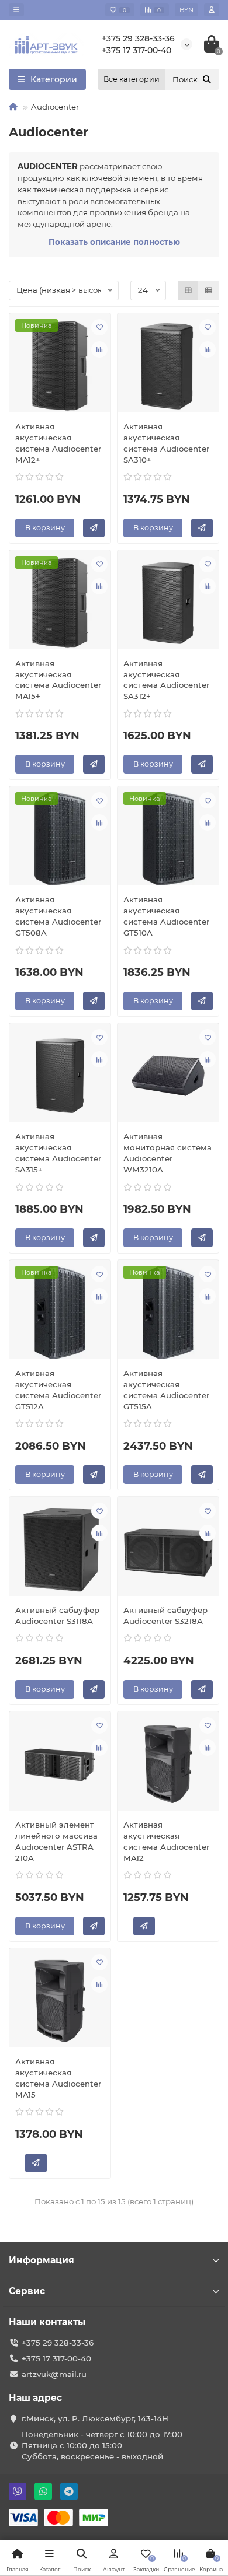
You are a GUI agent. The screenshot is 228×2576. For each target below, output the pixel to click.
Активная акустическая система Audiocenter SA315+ (58, 1153)
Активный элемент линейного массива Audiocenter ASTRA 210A (56, 1841)
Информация (42, 2260)
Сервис (27, 2291)
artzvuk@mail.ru (54, 2374)
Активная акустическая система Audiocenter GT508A (58, 916)
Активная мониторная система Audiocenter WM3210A (167, 1153)
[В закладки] (99, 327)
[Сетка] (188, 290)
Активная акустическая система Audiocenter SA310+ (166, 443)
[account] (212, 10)
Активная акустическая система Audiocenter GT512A (58, 1390)
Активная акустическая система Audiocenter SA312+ (166, 680)
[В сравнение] (99, 349)
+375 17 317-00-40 (137, 50)
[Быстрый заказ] (94, 528)
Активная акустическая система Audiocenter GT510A (166, 916)
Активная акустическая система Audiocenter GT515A (166, 1390)
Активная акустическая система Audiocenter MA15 (58, 2078)
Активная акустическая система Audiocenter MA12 (166, 1841)
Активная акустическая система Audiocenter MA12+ (58, 443)
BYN (186, 10)
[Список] (209, 290)
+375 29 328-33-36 (138, 38)
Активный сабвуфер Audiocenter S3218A (165, 1616)
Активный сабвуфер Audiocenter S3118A (57, 1616)
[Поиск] (207, 79)
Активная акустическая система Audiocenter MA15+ (58, 680)
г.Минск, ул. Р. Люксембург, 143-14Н (95, 2418)
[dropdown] (16, 10)
